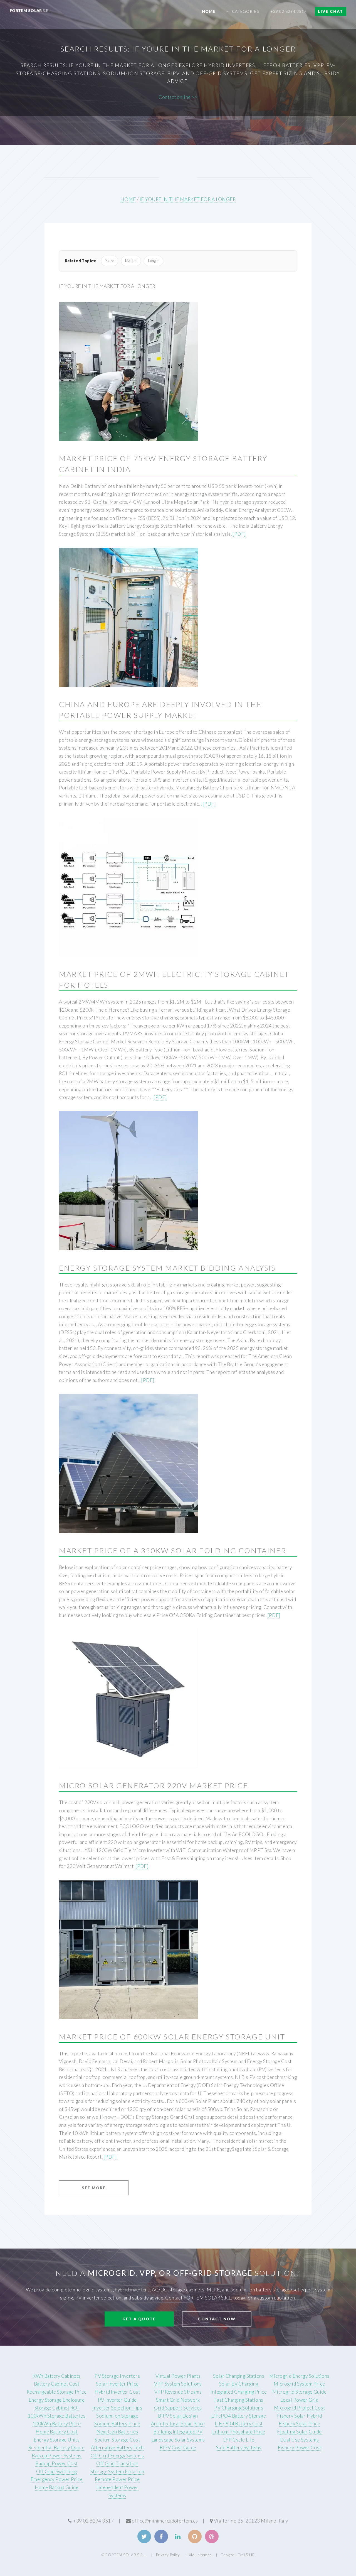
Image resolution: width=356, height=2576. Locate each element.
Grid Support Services (178, 2408)
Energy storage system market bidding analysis (167, 1268)
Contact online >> (178, 97)
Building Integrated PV (178, 2432)
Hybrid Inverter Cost (117, 2392)
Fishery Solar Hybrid (300, 2416)
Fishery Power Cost (300, 2447)
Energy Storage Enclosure (57, 2400)
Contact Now (217, 2319)
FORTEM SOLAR (31, 10)
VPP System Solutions (178, 2384)
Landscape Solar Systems (178, 2440)
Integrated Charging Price (239, 2392)
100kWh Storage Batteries (57, 2416)
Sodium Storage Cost (117, 2440)
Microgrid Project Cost (300, 2408)
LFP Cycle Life (239, 2440)
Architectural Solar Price (178, 2424)
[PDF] (239, 534)
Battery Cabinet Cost (57, 2384)
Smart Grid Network (178, 2400)
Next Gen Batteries (117, 2432)
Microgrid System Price (299, 2384)
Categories (245, 11)
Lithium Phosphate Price (239, 2432)
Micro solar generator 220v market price (154, 1785)
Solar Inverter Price (117, 2384)
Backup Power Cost (56, 2463)
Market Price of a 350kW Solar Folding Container (173, 1550)
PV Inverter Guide (117, 2400)
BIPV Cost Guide (178, 2447)
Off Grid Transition (117, 2463)
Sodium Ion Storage (117, 2416)
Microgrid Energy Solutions (299, 2376)
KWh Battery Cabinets (57, 2376)
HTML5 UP (244, 2555)
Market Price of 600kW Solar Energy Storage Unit (172, 2037)
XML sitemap (200, 2555)
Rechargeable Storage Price (57, 2392)
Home (209, 11)
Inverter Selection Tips (117, 2408)
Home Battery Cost (56, 2432)
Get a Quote (139, 2319)
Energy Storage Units (57, 2440)
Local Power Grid (299, 2400)
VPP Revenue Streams (178, 2392)
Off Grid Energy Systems (117, 2456)
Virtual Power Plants (178, 2376)
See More (94, 2188)
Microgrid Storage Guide (299, 2392)
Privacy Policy (168, 2555)
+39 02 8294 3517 (289, 11)
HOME (128, 199)
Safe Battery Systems (239, 2447)
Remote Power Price (117, 2479)
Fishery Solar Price (299, 2424)
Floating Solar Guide (299, 2432)
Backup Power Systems (57, 2456)
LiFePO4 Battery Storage (239, 2416)
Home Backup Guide (57, 2487)
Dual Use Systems (299, 2440)
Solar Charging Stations (239, 2376)
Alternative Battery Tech (117, 2447)
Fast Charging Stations (239, 2400)
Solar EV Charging (239, 2384)
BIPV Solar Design (178, 2416)
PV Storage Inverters (117, 2376)
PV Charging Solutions (239, 2408)
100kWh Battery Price (57, 2424)
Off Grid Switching (57, 2471)
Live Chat (331, 11)
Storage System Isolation (117, 2471)
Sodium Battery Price (117, 2424)
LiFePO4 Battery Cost (239, 2424)
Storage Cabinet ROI (57, 2408)
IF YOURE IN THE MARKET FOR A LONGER (188, 199)
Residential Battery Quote (57, 2447)
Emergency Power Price (57, 2479)
